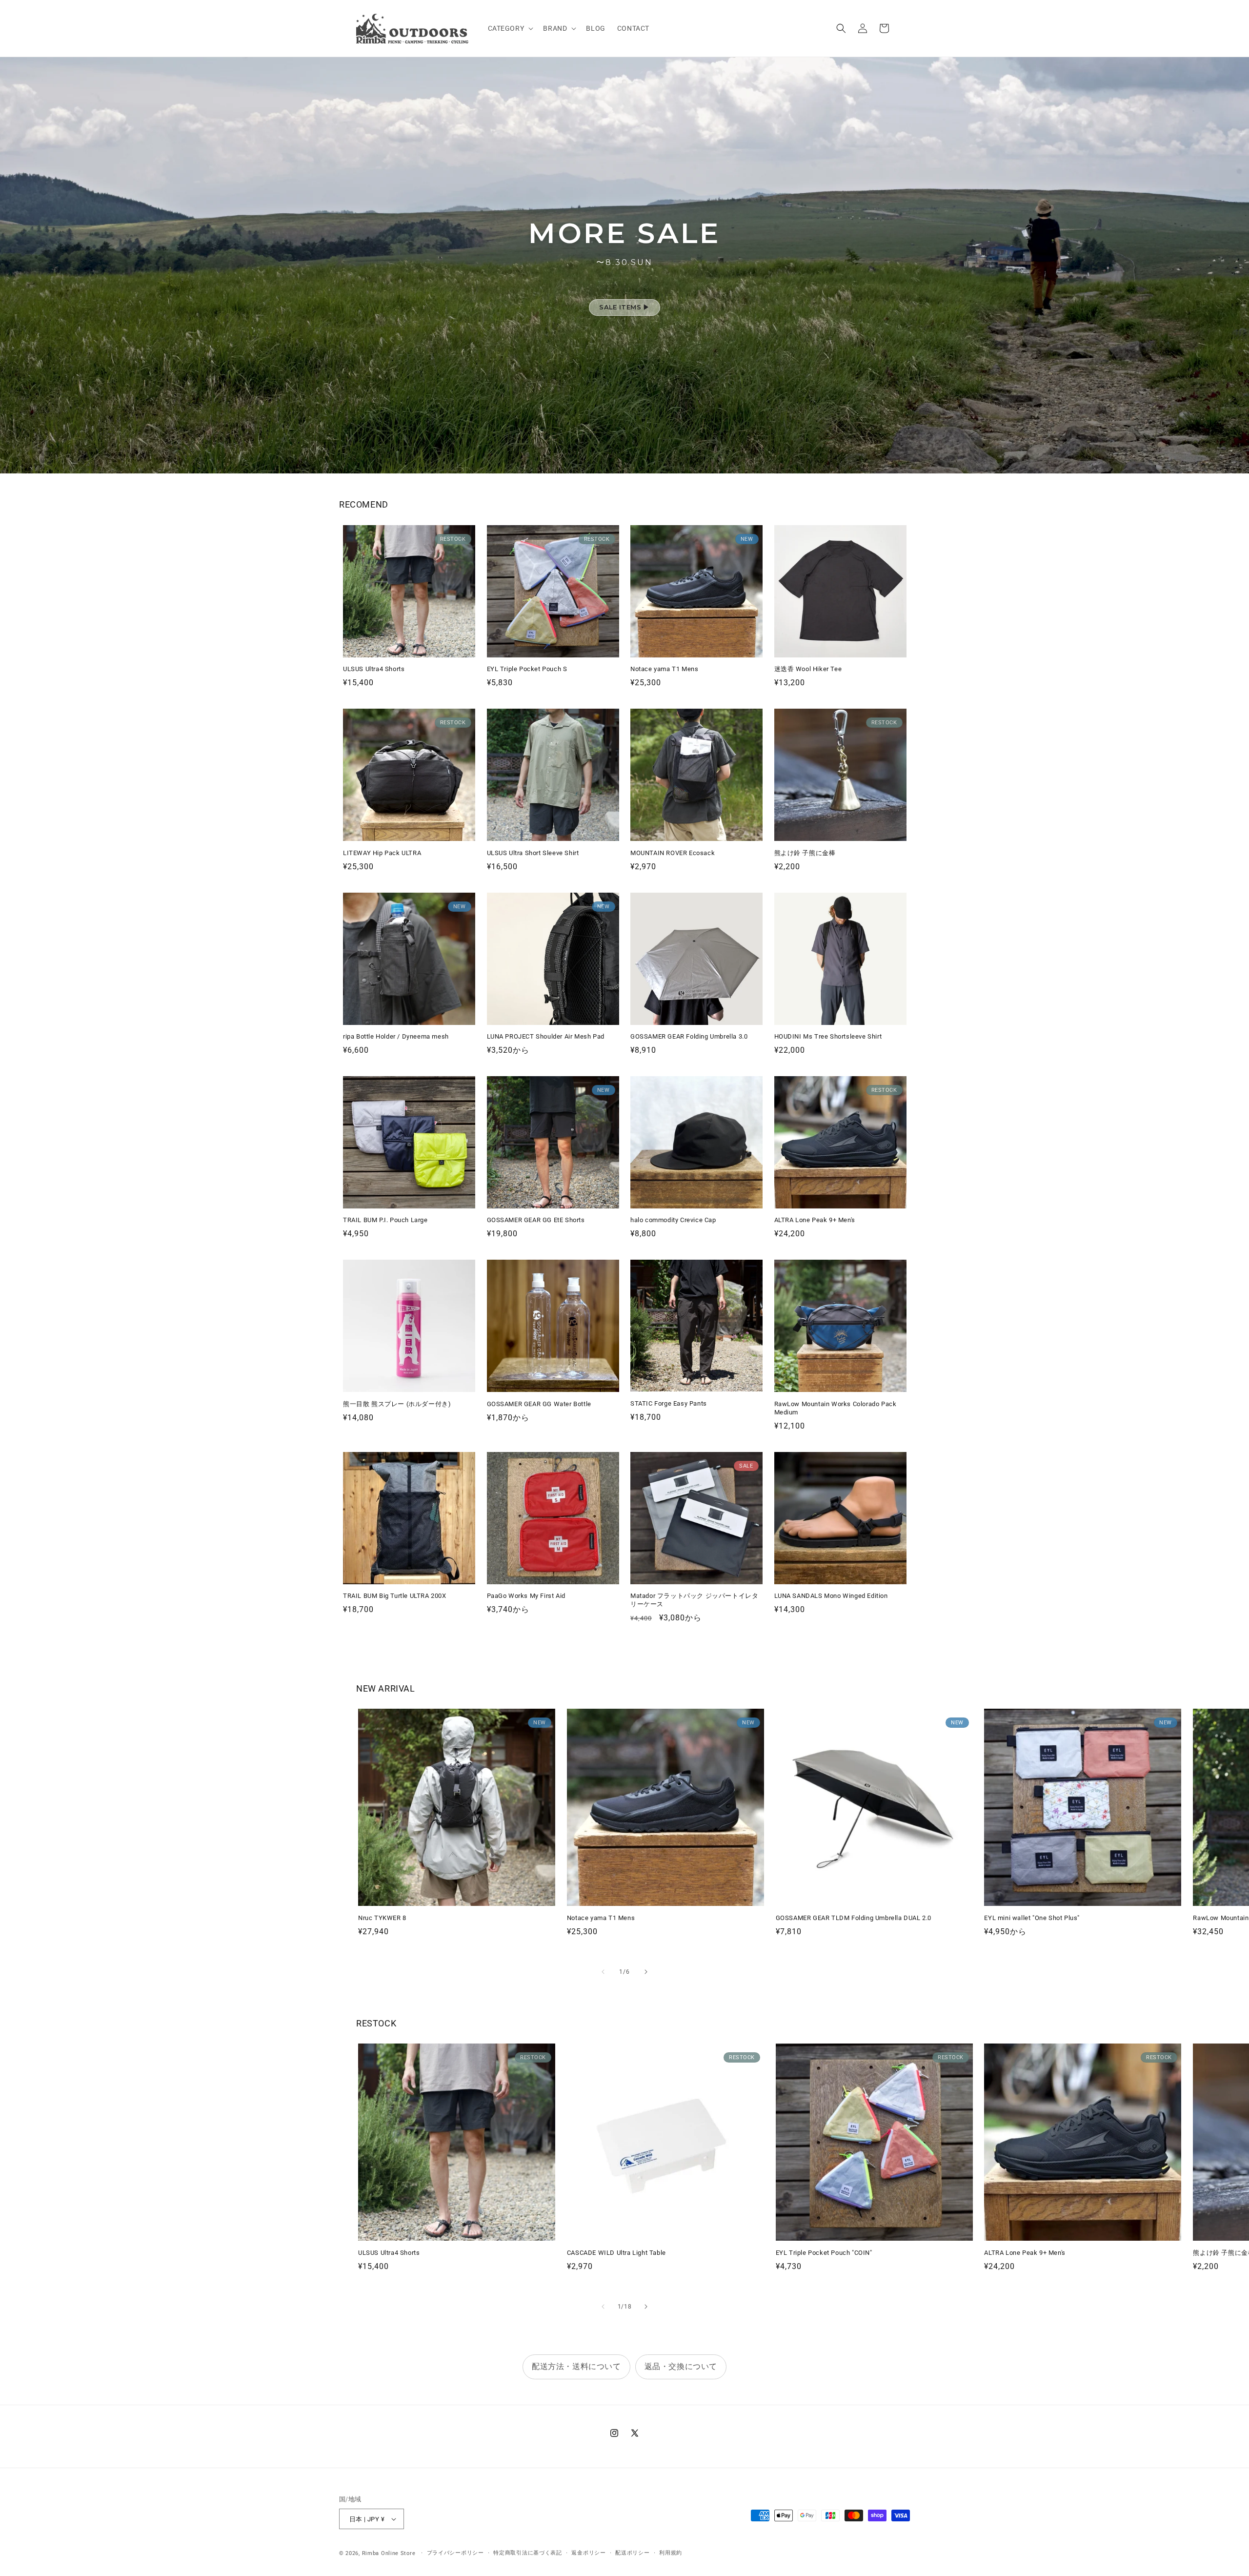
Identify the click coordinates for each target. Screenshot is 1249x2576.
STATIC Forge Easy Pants (669, 1403)
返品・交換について (681, 2366)
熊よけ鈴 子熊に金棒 (805, 853)
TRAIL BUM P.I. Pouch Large (385, 1220)
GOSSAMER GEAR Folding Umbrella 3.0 (689, 1036)
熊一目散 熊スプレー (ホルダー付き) (397, 1404)
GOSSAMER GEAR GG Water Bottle (539, 1404)
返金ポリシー (588, 2553)
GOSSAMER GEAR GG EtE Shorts (536, 1220)
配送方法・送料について (576, 2366)
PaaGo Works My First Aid (526, 1596)
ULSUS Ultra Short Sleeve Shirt (533, 853)
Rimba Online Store (389, 2553)
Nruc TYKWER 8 (382, 1918)
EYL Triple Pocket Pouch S (527, 669)
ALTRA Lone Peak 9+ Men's (815, 1220)
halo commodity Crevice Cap (673, 1220)
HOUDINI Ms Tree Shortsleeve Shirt (828, 1036)
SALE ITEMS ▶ (624, 307)
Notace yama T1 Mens (664, 669)
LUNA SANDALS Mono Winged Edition (831, 1596)
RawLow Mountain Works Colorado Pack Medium (836, 1408)
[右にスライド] (646, 1972)
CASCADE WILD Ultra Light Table (616, 2253)
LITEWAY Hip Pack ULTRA (382, 853)
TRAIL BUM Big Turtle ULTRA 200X (395, 1596)
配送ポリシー (632, 2553)
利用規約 (671, 2553)
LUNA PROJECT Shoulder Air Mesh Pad (546, 1036)
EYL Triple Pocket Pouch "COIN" (824, 2253)
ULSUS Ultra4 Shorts (374, 669)
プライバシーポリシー (455, 2553)
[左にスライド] (603, 1972)
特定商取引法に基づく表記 (527, 2553)
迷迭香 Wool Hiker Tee (808, 669)
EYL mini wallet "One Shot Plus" (1032, 1918)
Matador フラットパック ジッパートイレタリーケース (694, 1600)
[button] (510, 28)
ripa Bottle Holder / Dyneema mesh (396, 1036)
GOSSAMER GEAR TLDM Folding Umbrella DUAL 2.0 (854, 1918)
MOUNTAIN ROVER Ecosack (673, 853)
